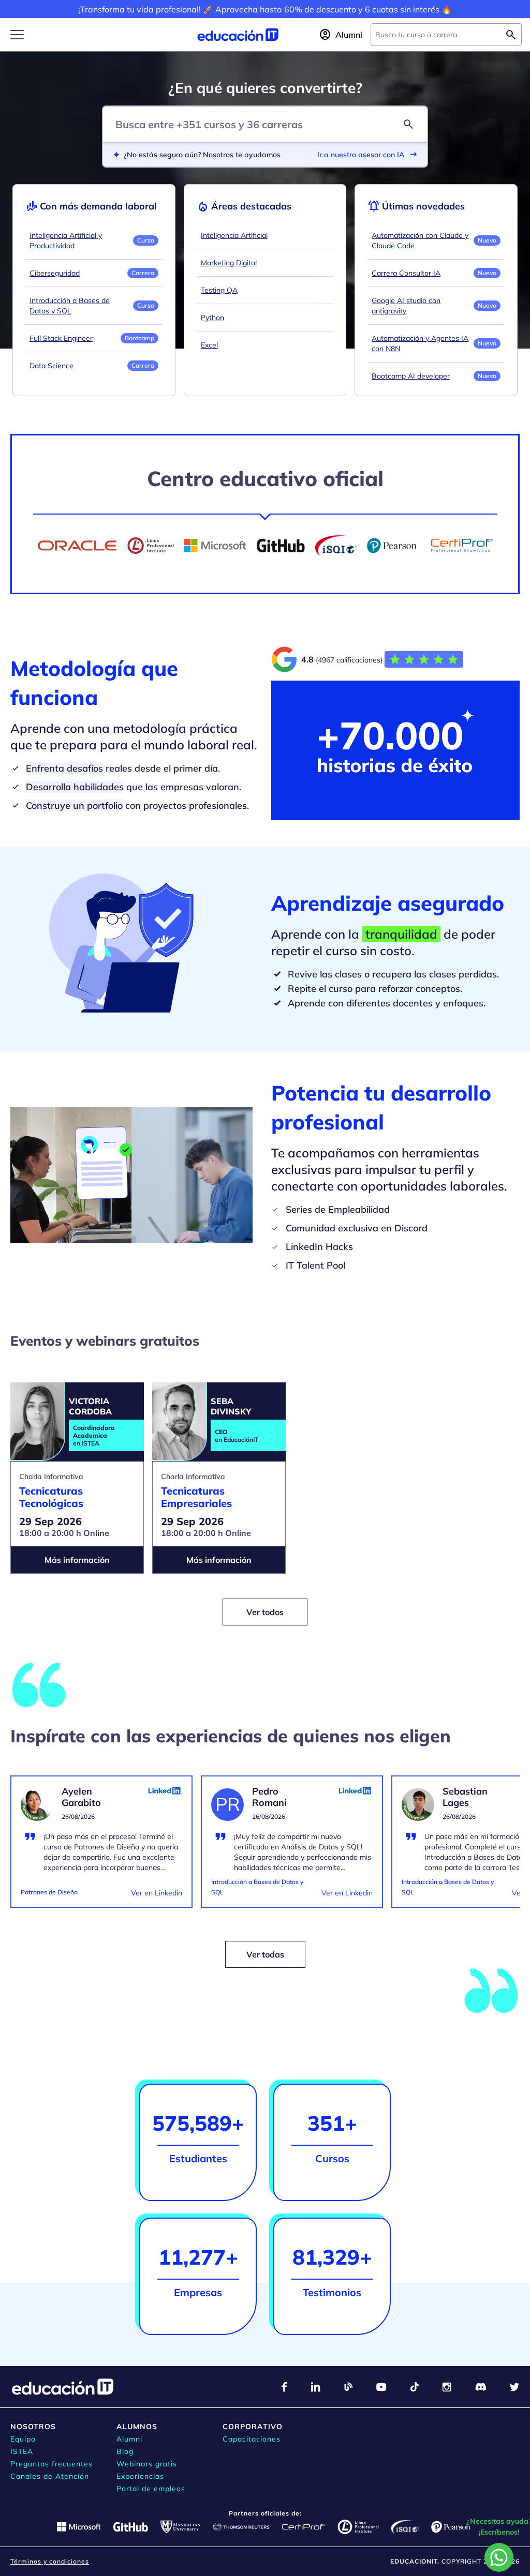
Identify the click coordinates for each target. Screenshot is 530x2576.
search (408, 124)
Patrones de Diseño (49, 1892)
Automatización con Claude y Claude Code (420, 240)
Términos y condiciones (50, 2561)
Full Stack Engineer (61, 338)
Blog (125, 2451)
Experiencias (140, 2476)
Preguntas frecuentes (51, 2464)
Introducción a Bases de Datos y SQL (70, 306)
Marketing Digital (229, 263)
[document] (101, 1848)
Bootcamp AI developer (411, 376)
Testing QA (219, 290)
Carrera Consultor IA (406, 273)
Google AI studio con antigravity (406, 306)
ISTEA (22, 2451)
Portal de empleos (151, 2489)
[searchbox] (438, 35)
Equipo (23, 2439)
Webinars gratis (147, 2464)
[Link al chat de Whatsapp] (499, 2557)
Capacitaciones (252, 2439)
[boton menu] (17, 35)
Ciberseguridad (55, 273)
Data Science (51, 366)
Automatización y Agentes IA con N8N (420, 343)
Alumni (129, 2439)
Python (212, 318)
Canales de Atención (50, 2476)
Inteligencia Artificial (234, 235)
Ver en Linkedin (157, 1893)
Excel (209, 345)
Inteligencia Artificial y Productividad (66, 240)
